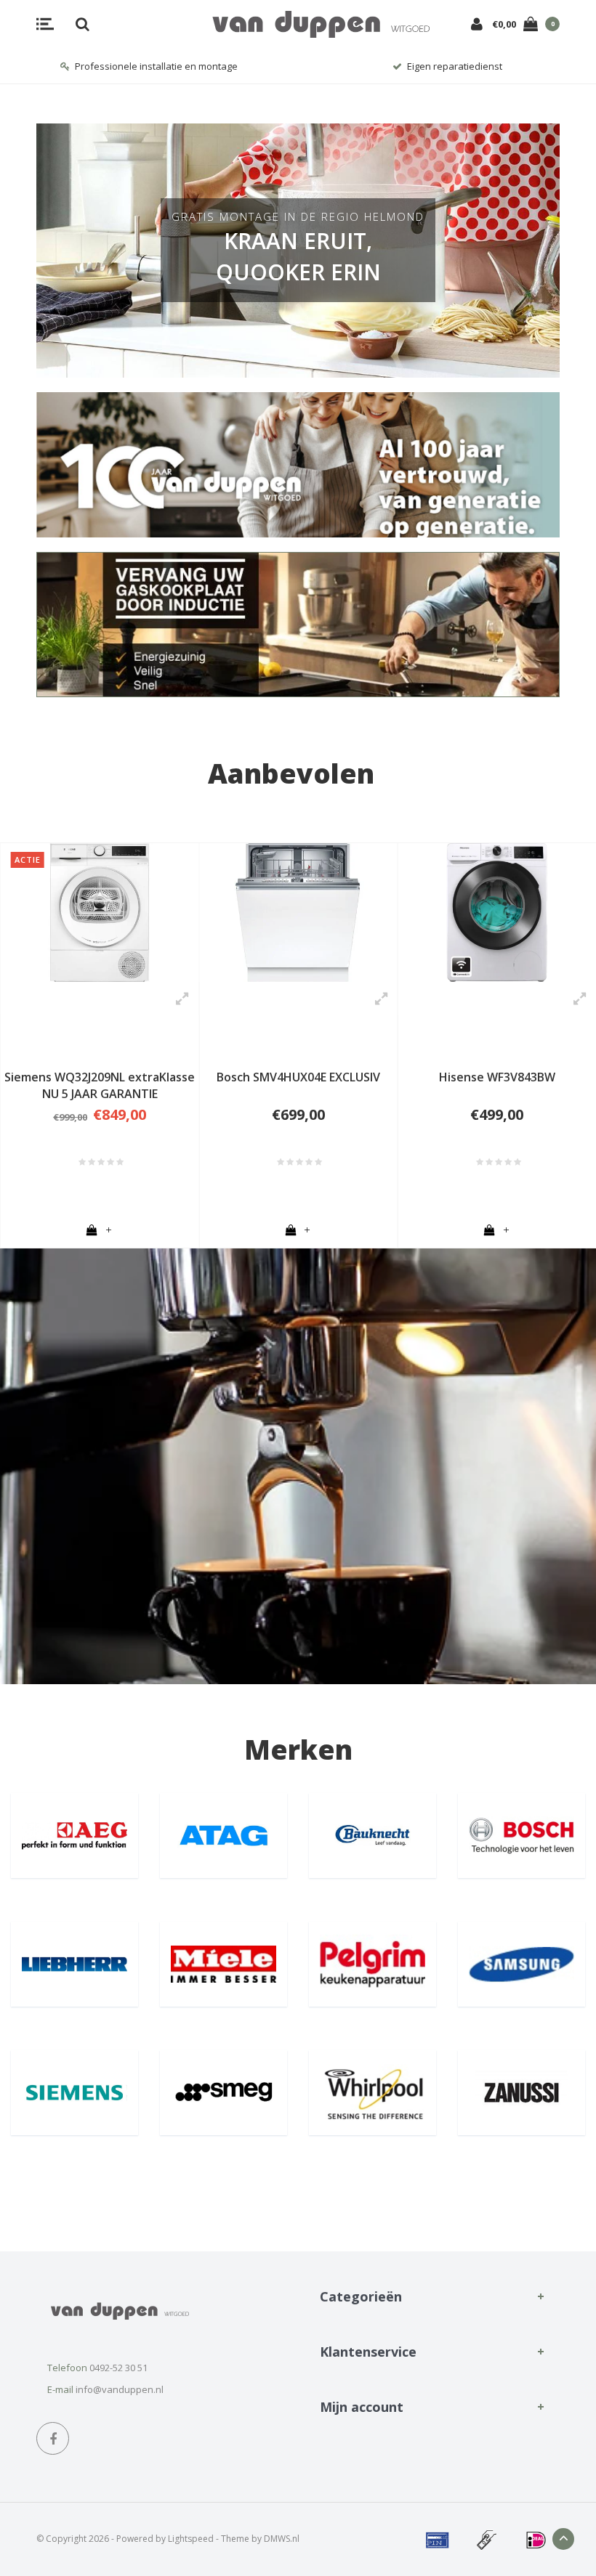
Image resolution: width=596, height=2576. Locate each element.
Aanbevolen (291, 773)
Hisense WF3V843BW (497, 1077)
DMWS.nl (282, 2539)
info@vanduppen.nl (120, 2389)
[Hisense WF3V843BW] (497, 913)
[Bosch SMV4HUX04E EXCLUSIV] (298, 913)
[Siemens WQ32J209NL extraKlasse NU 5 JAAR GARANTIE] (100, 913)
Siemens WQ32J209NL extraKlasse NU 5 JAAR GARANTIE (100, 1085)
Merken (298, 1749)
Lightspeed (191, 2539)
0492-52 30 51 (118, 2368)
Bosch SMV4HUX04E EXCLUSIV (298, 1077)
